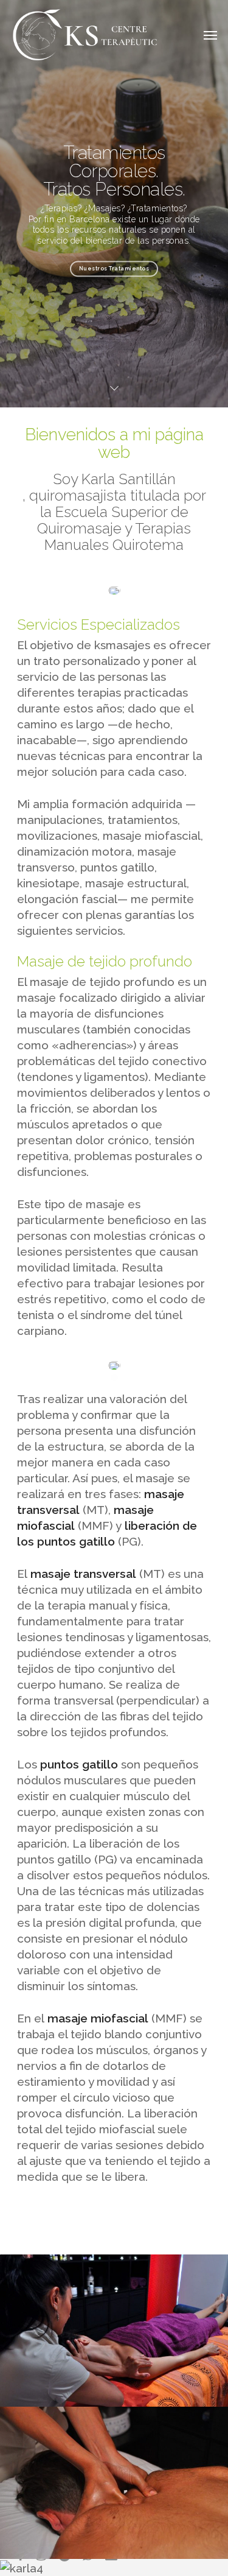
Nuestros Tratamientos (114, 269)
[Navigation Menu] (210, 35)
